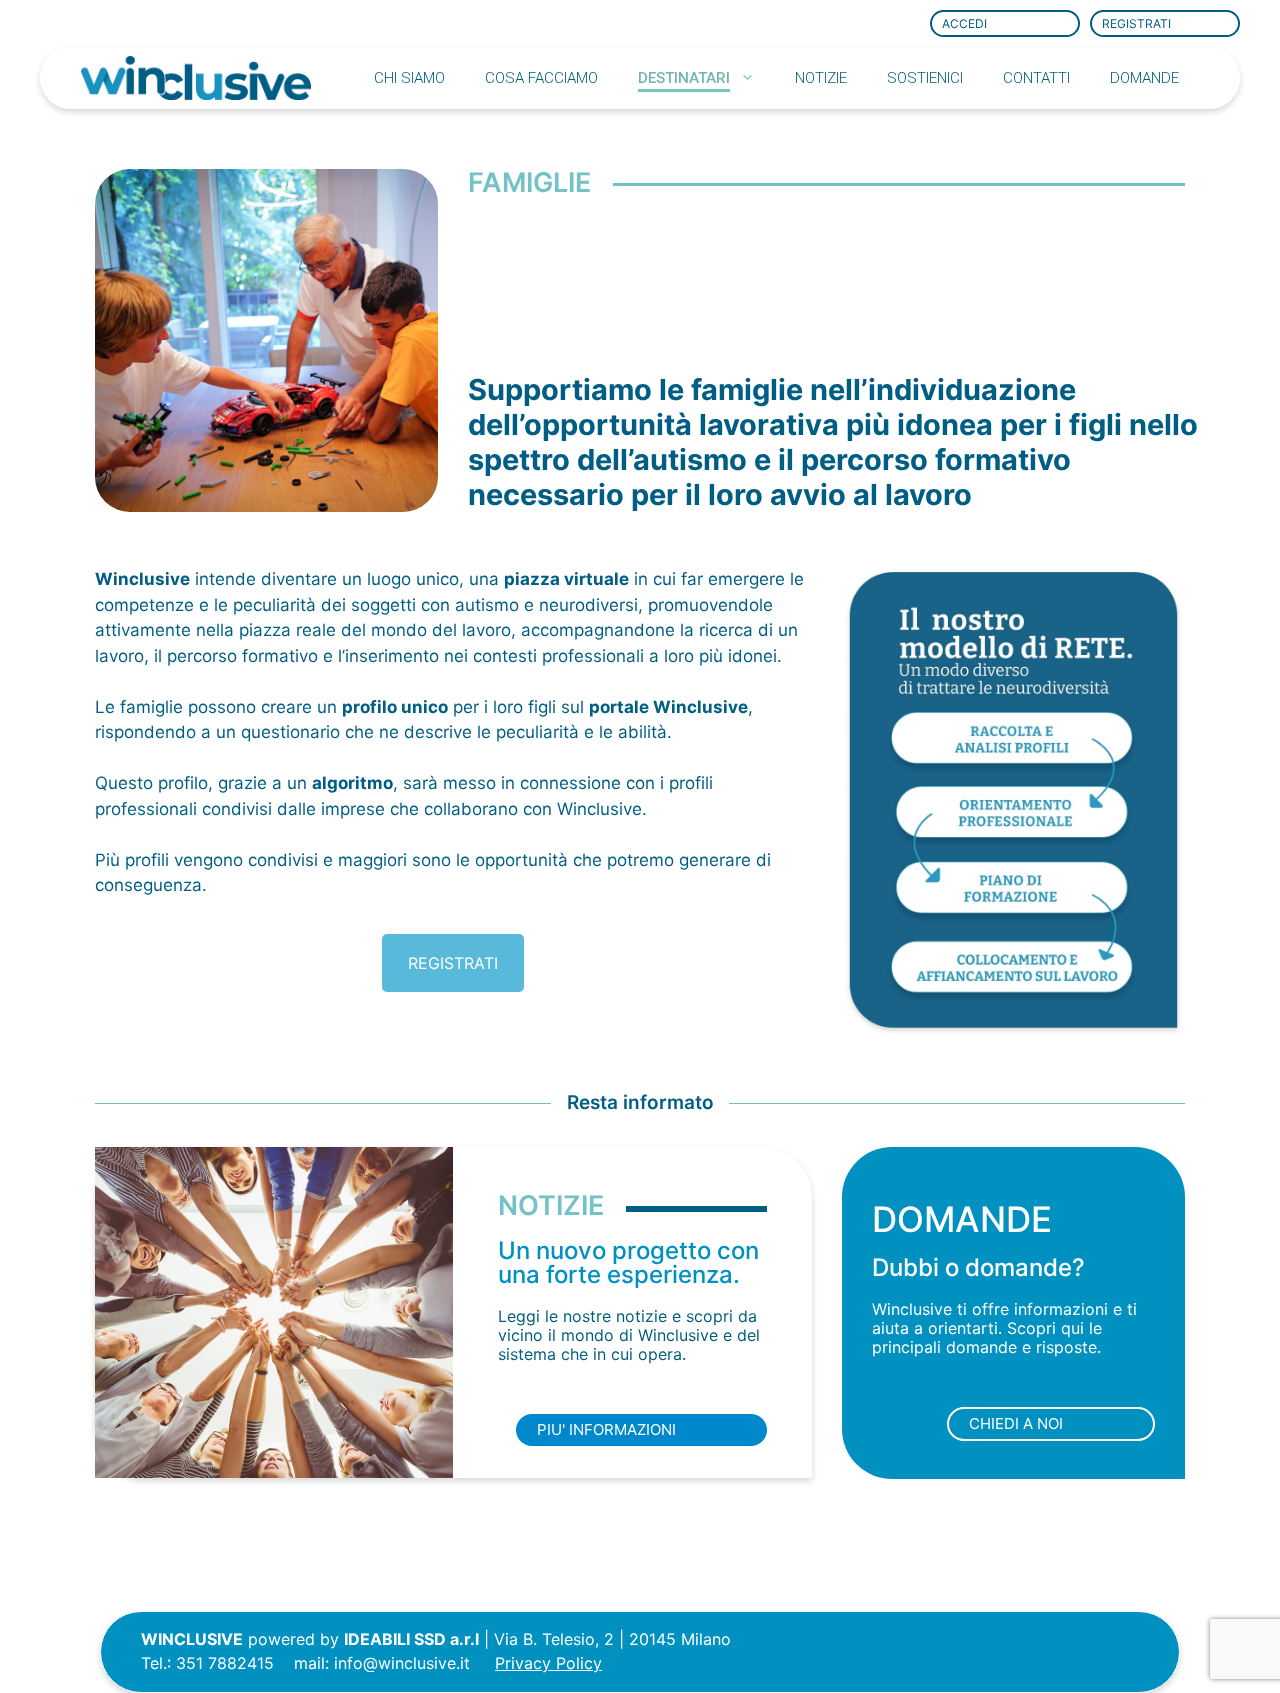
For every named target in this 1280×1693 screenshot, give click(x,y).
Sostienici (925, 78)
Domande (1144, 78)
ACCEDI (964, 23)
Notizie (821, 78)
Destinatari (684, 78)
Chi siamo (409, 78)
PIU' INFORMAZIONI (606, 1429)
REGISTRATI (1136, 23)
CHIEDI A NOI (1016, 1423)
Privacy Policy (548, 1663)
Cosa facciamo (541, 78)
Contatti (1036, 78)
